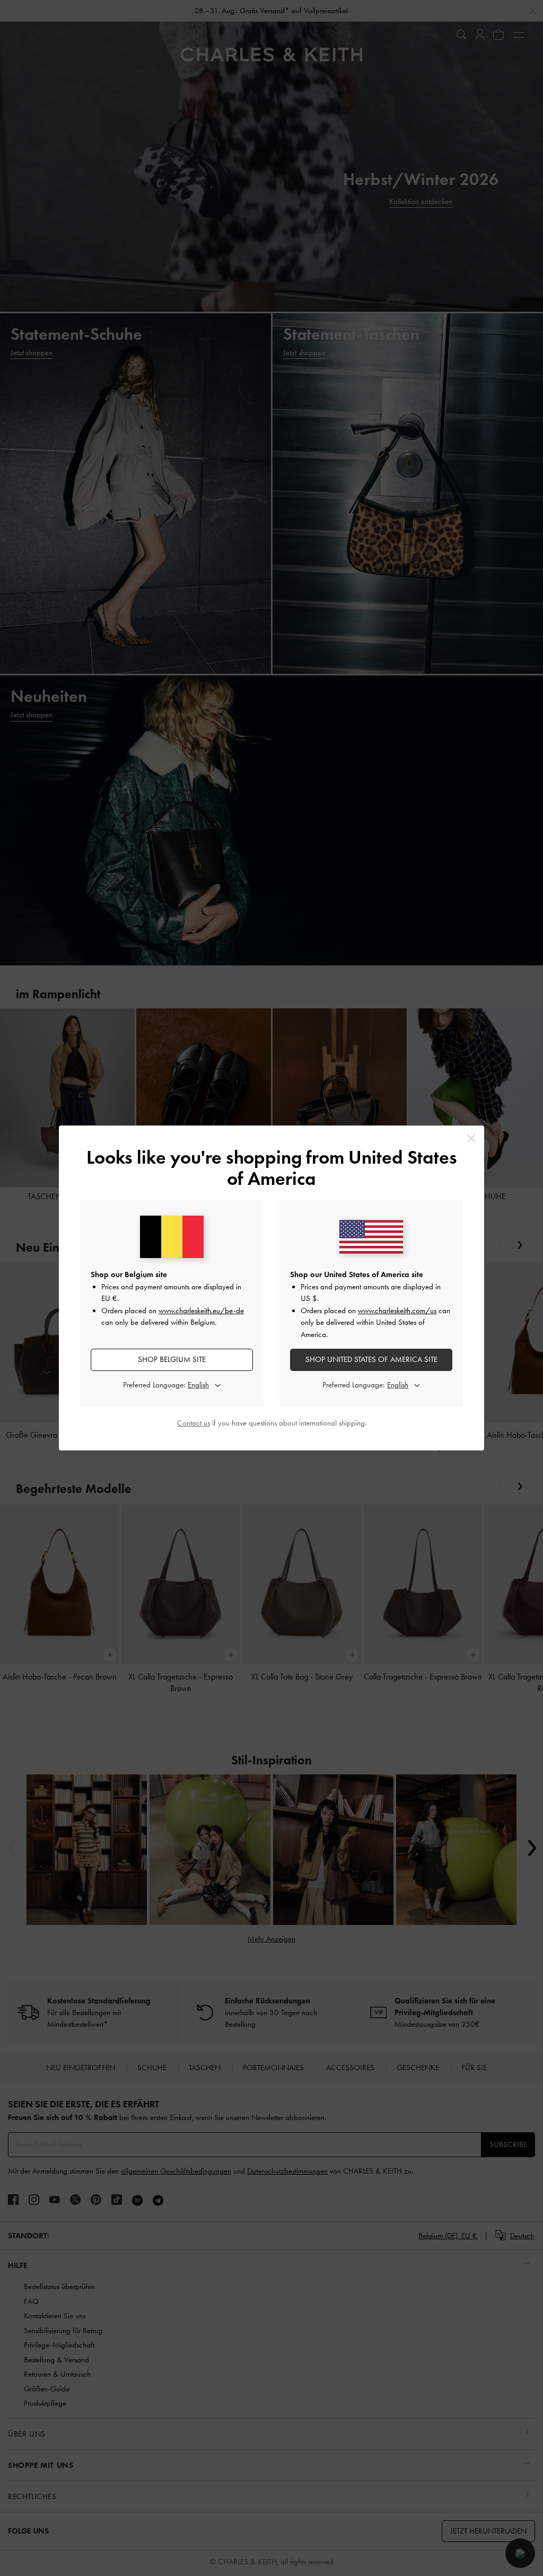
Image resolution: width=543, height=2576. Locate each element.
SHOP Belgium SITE (172, 1359)
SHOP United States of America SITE (371, 1359)
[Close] (471, 1138)
